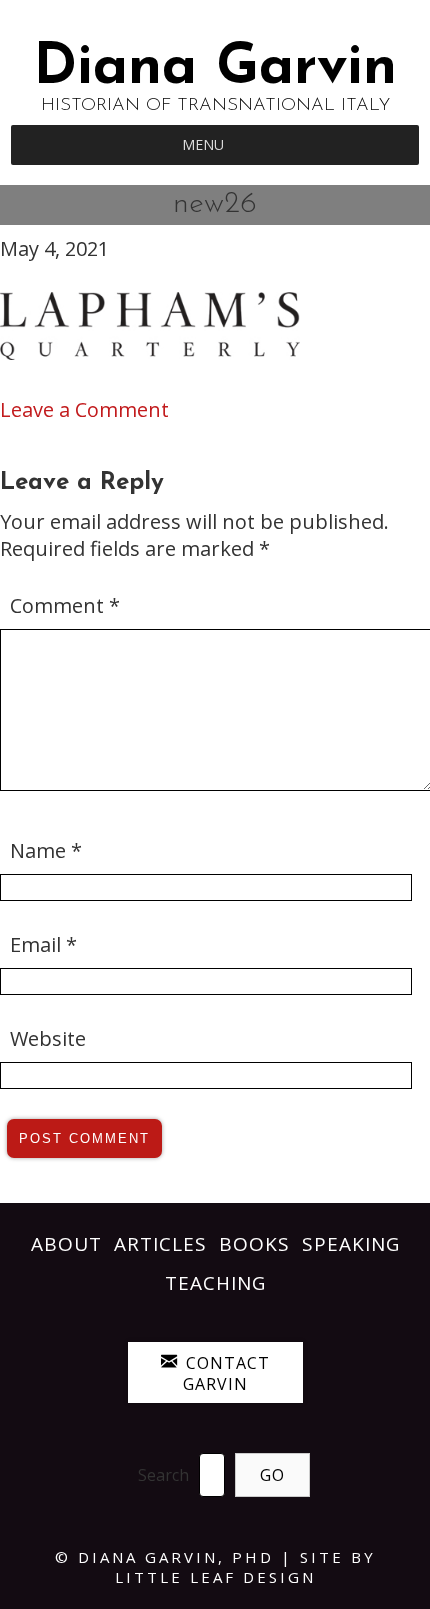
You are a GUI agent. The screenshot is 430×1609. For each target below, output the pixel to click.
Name (46, 850)
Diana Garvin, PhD (176, 1557)
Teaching (215, 1283)
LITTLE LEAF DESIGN (215, 1577)
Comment (65, 605)
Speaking (351, 1244)
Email (43, 944)
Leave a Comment (84, 409)
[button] (203, 145)
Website (48, 1038)
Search (163, 1475)
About (66, 1244)
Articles (160, 1244)
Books (254, 1244)
